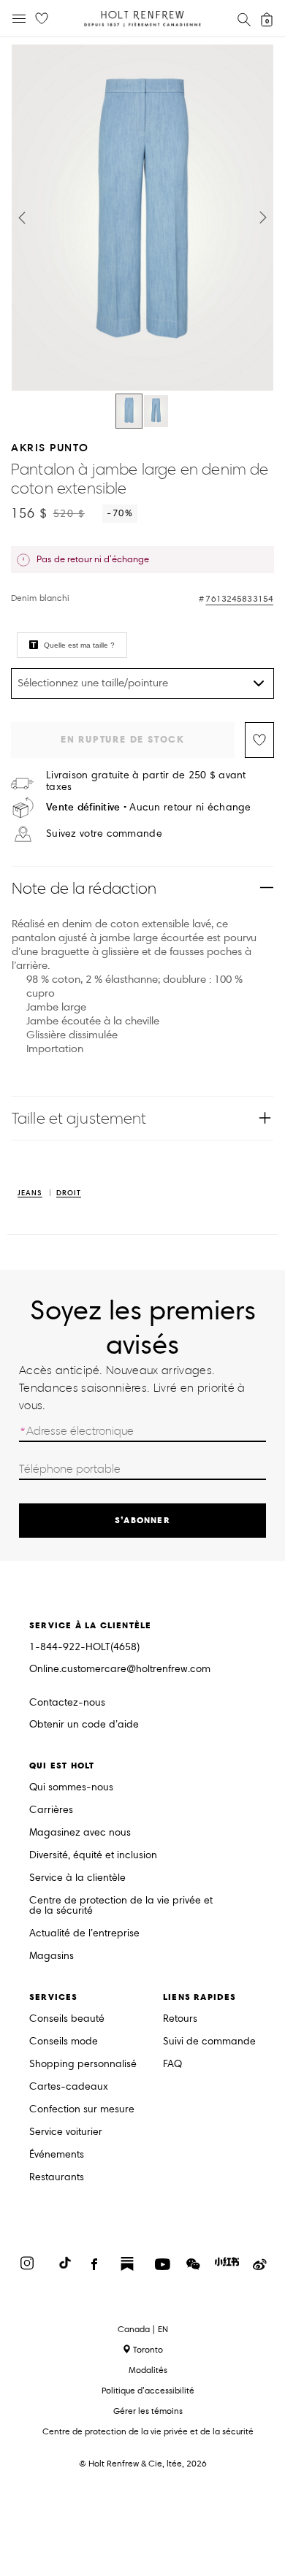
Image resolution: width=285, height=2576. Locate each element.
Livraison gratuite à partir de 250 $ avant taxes (146, 781)
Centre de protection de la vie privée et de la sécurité (121, 1906)
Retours (180, 2019)
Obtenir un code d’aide (84, 1725)
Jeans (30, 1193)
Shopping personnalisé (83, 2065)
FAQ (172, 2065)
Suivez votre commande (104, 834)
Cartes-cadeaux (69, 2087)
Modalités (148, 2370)
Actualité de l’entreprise (84, 1934)
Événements (57, 2155)
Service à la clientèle (77, 1878)
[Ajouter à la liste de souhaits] (259, 740)
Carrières (51, 1810)
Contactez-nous (67, 1702)
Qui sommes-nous (71, 1788)
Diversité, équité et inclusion (93, 1856)
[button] (22, 218)
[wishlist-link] (42, 19)
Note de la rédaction (84, 888)
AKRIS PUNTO (50, 447)
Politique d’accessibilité (148, 2390)
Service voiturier (66, 2132)
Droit (69, 1193)
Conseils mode (64, 2042)
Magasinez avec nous (80, 1833)
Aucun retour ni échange (149, 807)
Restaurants (57, 2178)
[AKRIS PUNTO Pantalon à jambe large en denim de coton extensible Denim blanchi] (129, 411)
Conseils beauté (67, 2019)
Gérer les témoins (148, 2411)
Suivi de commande (209, 2042)
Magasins (52, 1956)
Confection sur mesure (82, 2110)
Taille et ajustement (79, 1118)
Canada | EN (143, 2329)
